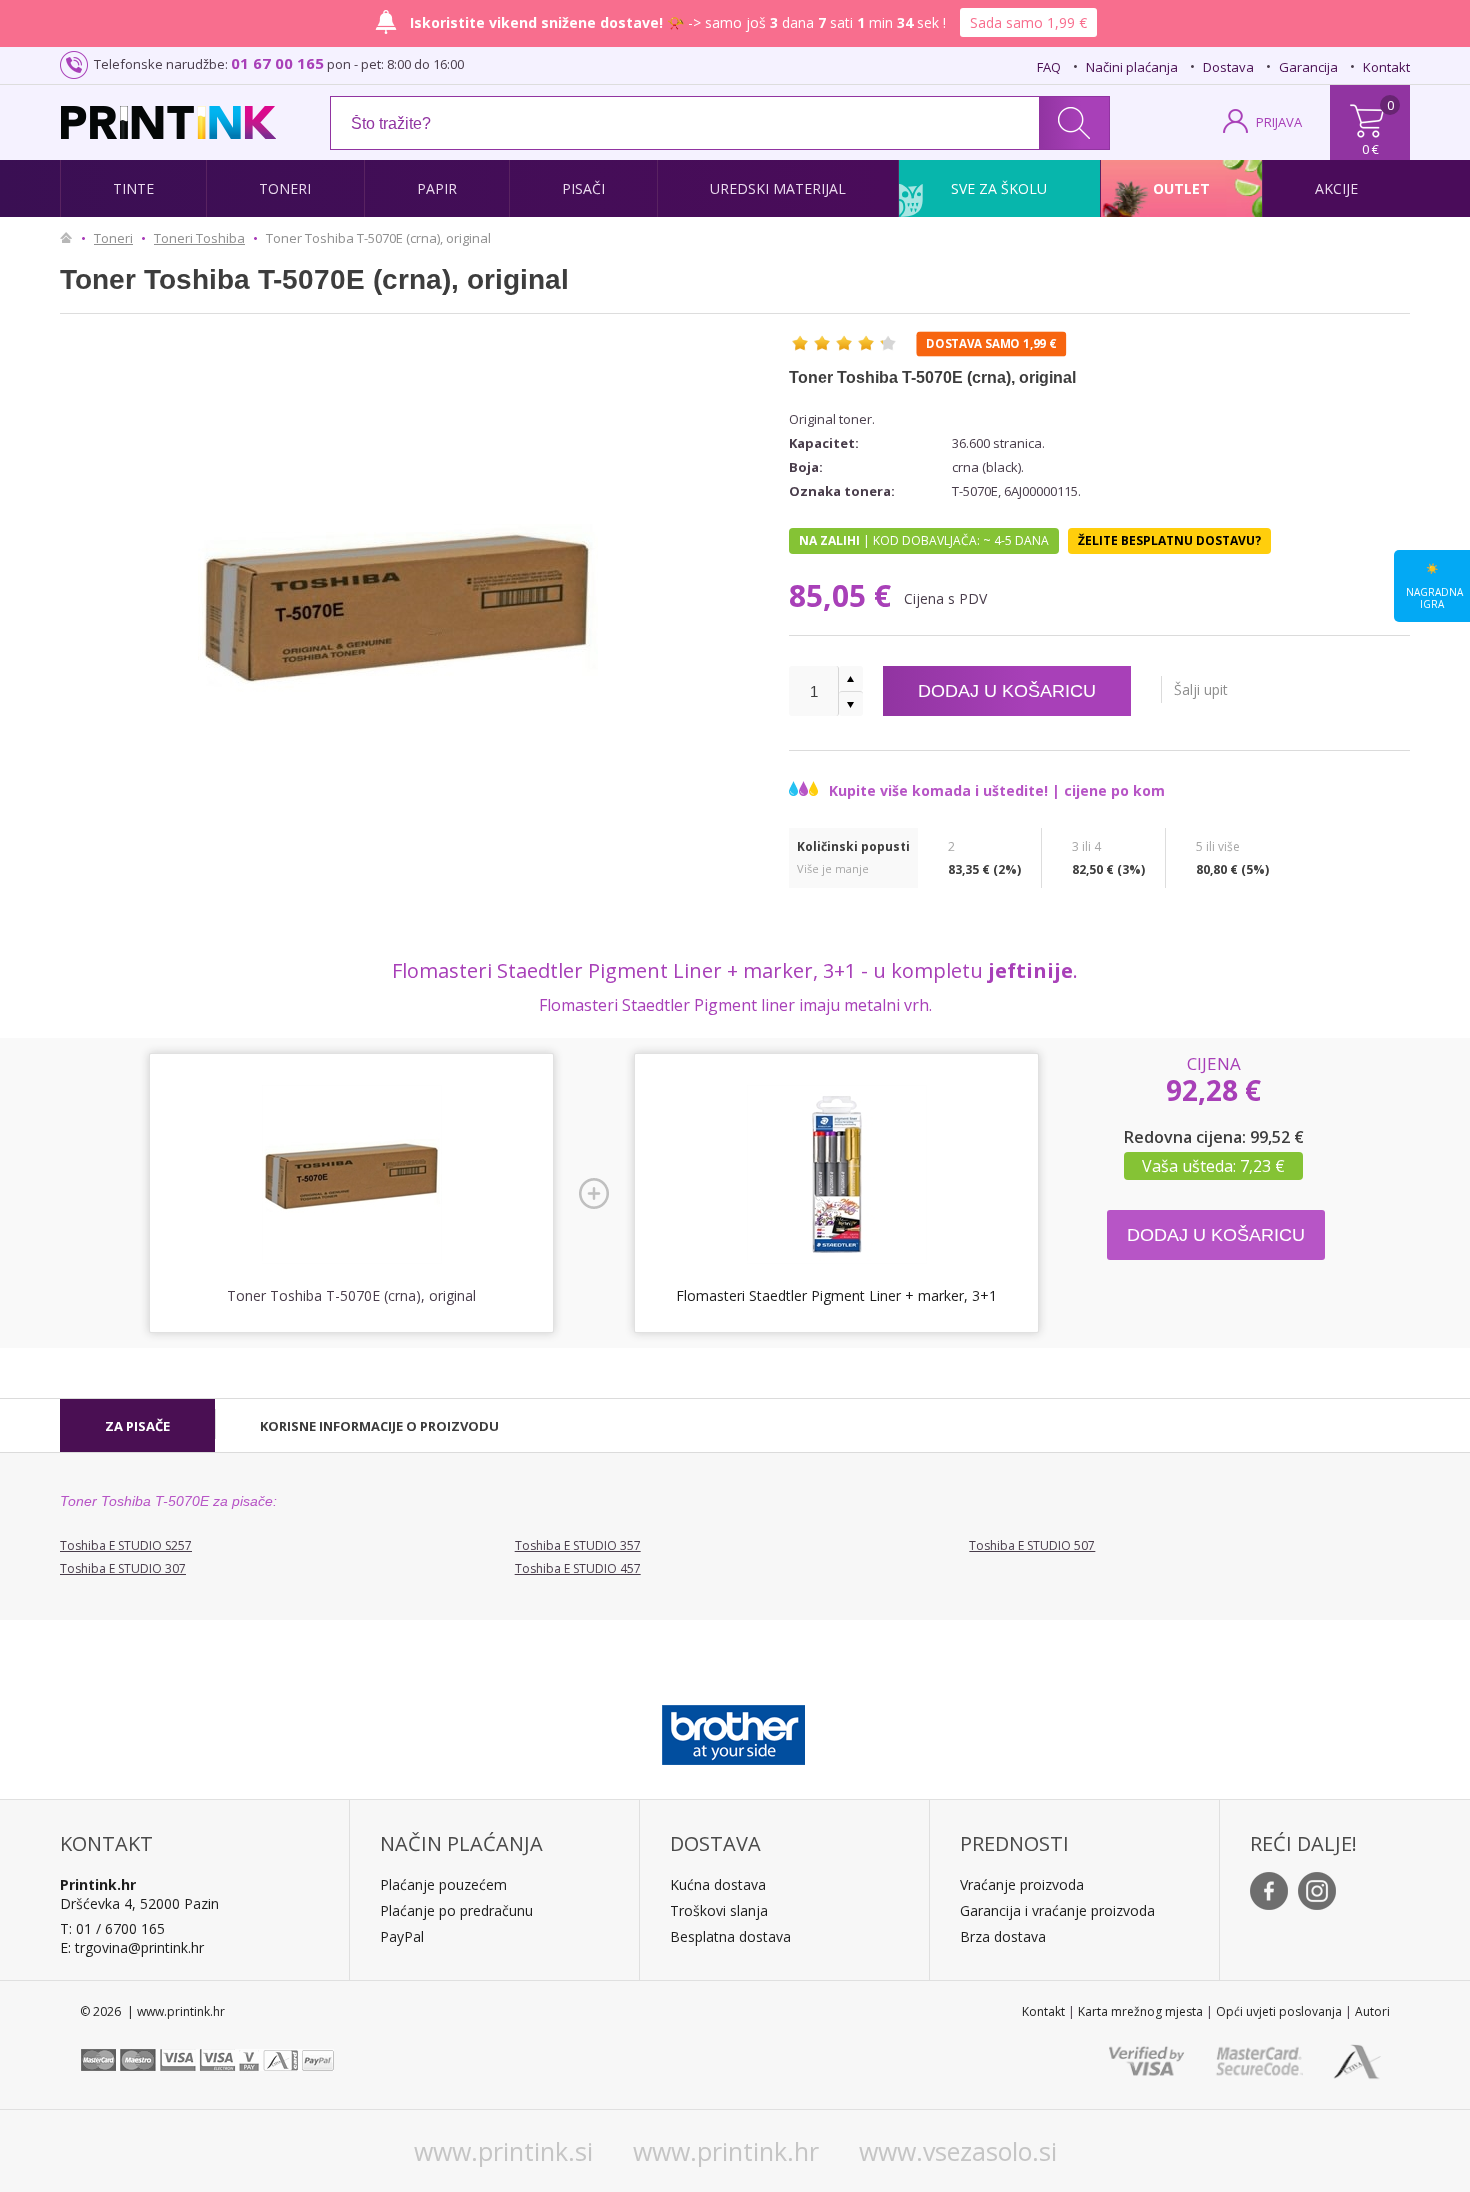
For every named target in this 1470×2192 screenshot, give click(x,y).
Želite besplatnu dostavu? (1169, 540)
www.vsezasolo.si (958, 2151)
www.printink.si (503, 2151)
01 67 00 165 (277, 63)
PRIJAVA (1279, 122)
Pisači (583, 188)
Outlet (1181, 188)
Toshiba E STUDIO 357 (578, 1545)
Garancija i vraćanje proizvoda (1057, 1910)
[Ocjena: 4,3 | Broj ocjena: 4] (844, 343)
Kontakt (1386, 67)
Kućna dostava (718, 1884)
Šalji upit (1201, 689)
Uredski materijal (778, 188)
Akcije (1336, 188)
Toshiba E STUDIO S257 (126, 1545)
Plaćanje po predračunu (456, 1910)
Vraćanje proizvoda (1022, 1884)
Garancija (1308, 67)
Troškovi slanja (719, 1910)
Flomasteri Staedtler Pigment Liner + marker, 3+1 (836, 1295)
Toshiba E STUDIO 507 (1032, 1545)
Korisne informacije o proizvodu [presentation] (379, 1426)
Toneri (285, 188)
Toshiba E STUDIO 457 (578, 1568)
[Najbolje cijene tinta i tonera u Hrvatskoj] (168, 122)
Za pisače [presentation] (137, 1426)
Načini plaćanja (1132, 67)
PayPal (402, 1936)
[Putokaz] (71, 238)
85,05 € (844, 595)
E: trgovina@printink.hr (132, 1947)
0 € (1370, 149)
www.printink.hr (726, 2151)
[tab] (137, 1426)
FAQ (1049, 67)
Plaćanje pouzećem (443, 1884)
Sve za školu (999, 188)
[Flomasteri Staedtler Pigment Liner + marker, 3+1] (836, 1175)
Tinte (133, 188)
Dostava (1228, 67)
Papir (437, 188)
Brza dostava (1003, 1936)
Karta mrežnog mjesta (1140, 2011)
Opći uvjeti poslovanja (1279, 2011)
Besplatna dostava (730, 1936)
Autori (1372, 2011)
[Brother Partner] (733, 1730)
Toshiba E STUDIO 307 (123, 1568)
